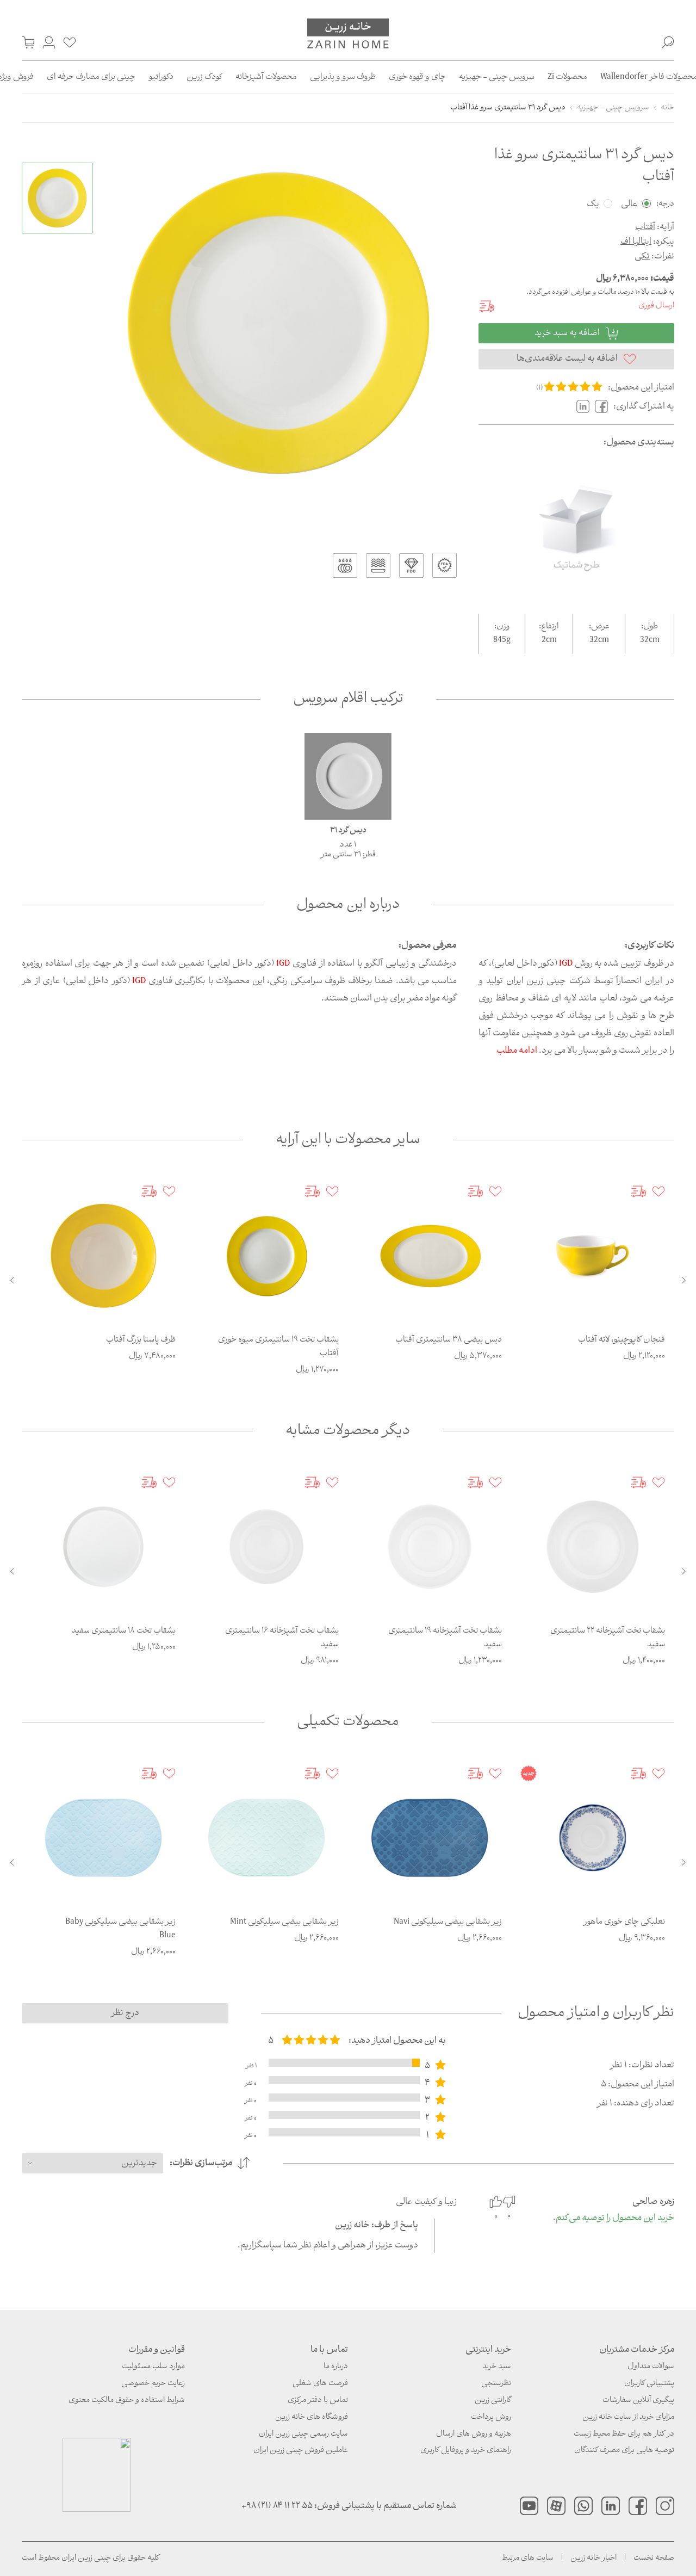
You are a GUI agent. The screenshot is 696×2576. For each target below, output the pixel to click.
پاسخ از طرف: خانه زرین (377, 2225)
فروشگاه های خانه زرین (312, 2417)
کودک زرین (204, 77)
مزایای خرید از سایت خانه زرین (628, 2417)
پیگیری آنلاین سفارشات (638, 2401)
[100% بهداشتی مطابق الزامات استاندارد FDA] (445, 565)
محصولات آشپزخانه (266, 77)
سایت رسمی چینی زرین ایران (303, 2434)
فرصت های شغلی (320, 2384)
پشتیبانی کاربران (649, 2384)
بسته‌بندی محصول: (639, 443)
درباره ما (336, 2367)
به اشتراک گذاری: (644, 407)
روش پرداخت (491, 2417)
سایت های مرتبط (528, 2558)
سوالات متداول (651, 2367)
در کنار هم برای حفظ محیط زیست (624, 2434)
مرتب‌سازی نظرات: (201, 2163)
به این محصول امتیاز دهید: (397, 2041)
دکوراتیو (161, 77)
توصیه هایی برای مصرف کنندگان (624, 2451)
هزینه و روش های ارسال (474, 2434)
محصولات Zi (567, 77)
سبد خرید (497, 2367)
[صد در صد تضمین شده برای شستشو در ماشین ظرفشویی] (345, 566)
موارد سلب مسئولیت (153, 2367)
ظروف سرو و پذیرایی (343, 77)
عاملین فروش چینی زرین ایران (301, 2451)
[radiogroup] (311, 2041)
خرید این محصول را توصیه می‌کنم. (614, 2219)
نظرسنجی (496, 2384)
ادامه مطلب (517, 1051)
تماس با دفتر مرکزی (318, 2401)
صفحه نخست (654, 2558)
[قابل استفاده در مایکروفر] (378, 566)
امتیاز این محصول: (641, 388)
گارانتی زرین (493, 2401)
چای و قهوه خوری (417, 77)
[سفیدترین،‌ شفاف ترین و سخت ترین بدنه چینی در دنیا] (411, 566)
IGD (566, 964)
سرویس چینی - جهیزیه (497, 77)
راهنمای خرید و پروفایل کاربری (466, 2451)
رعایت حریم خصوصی (153, 2384)
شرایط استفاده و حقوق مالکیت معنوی (127, 2401)
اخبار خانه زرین (594, 2558)
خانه (667, 108)
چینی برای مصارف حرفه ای (91, 77)
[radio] (549, 387)
